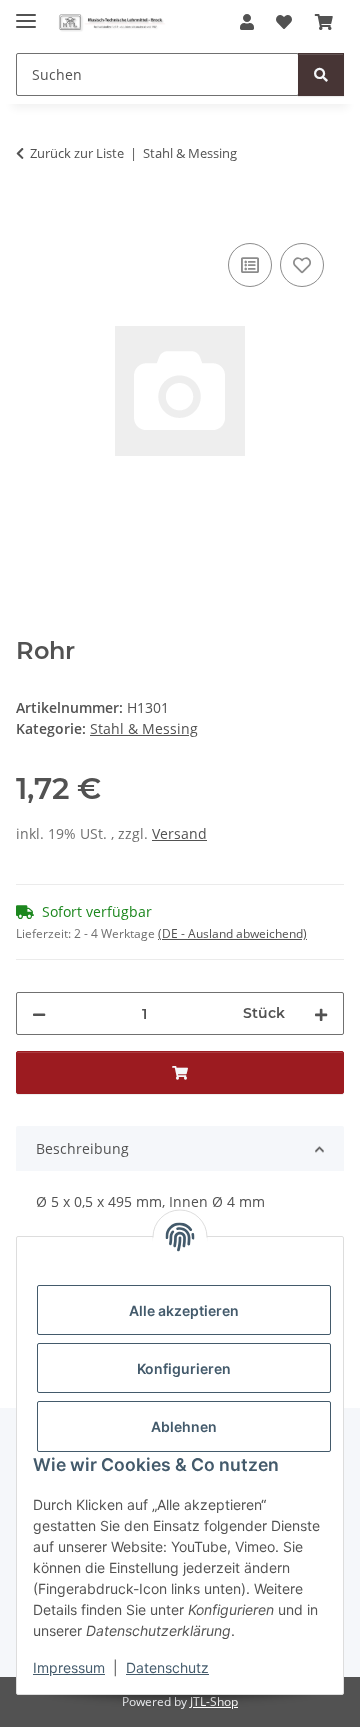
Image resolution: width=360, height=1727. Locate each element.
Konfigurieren (184, 1368)
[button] (247, 22)
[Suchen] (321, 74)
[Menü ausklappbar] (26, 12)
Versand (179, 833)
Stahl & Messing (144, 728)
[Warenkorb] (324, 22)
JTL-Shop (214, 1701)
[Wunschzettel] (284, 22)
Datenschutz (167, 1667)
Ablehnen (184, 1426)
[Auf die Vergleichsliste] (250, 265)
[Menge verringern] (39, 1013)
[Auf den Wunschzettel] (302, 265)
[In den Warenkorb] (32, 216)
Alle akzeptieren (184, 1310)
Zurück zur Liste (77, 153)
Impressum (69, 1667)
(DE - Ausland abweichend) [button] (232, 933)
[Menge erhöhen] (321, 1013)
